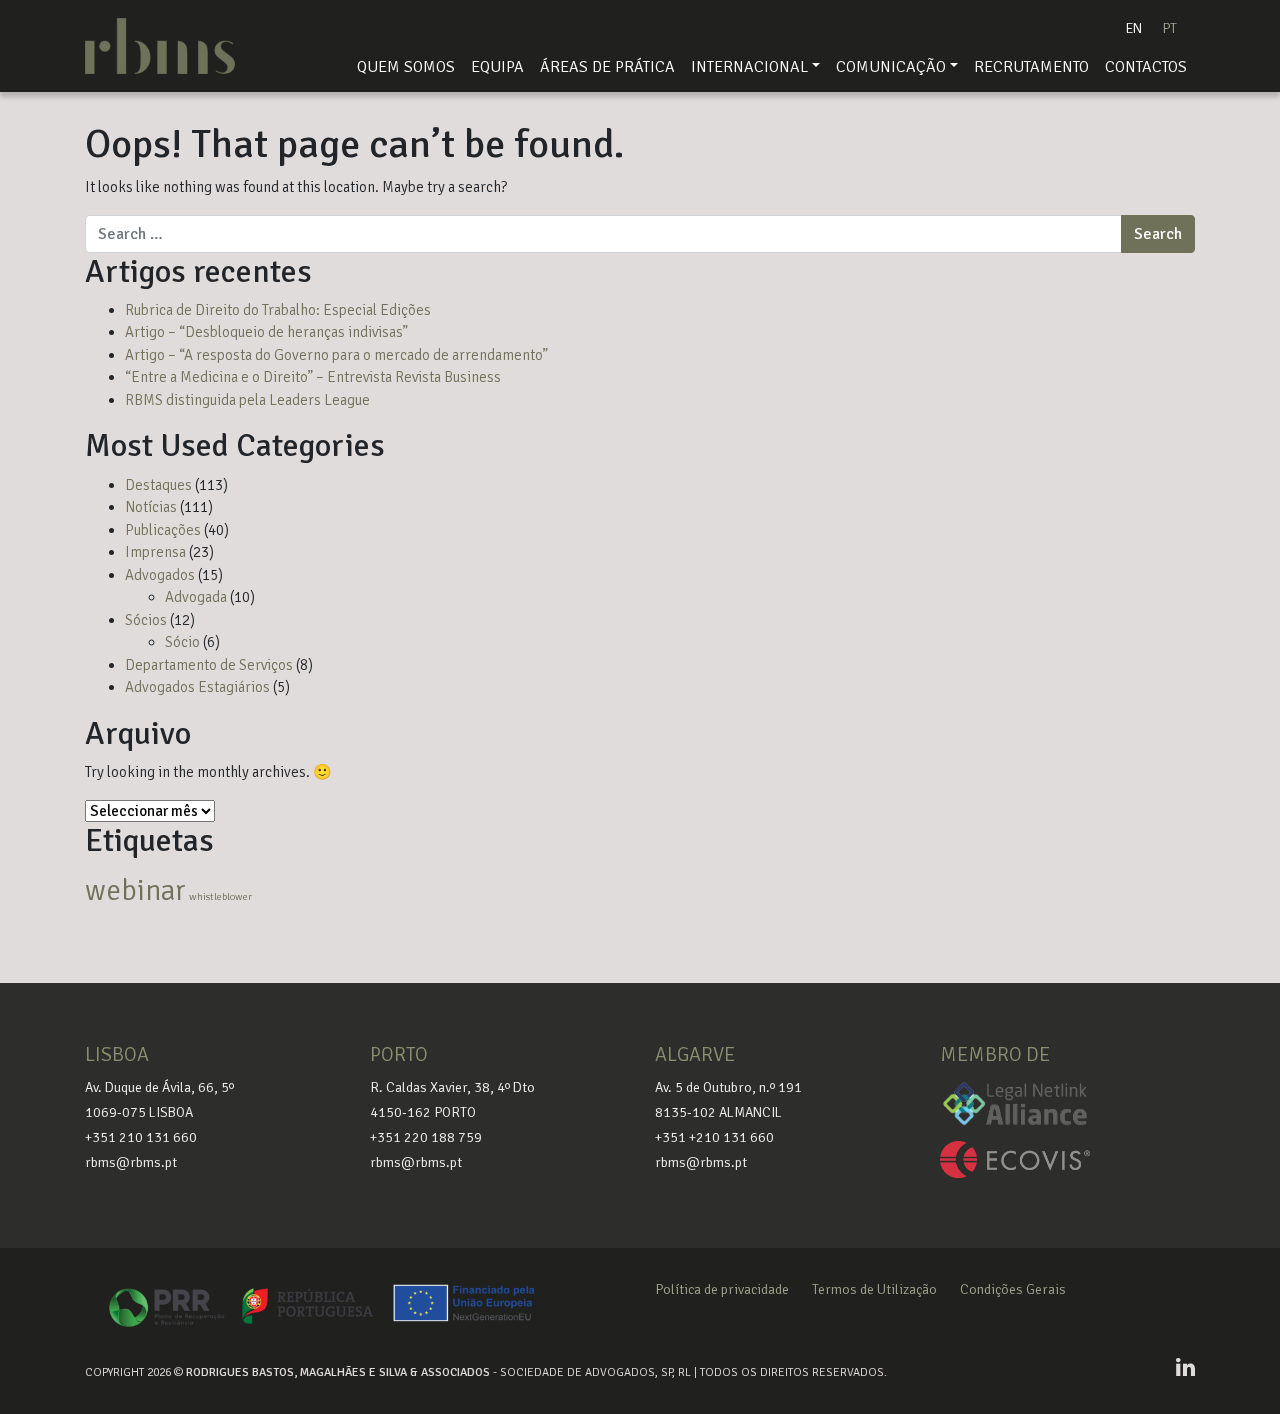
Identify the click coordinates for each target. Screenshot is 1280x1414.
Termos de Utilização (874, 1289)
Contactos (1146, 67)
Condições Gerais (1013, 1289)
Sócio (182, 642)
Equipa (497, 67)
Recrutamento (1031, 67)
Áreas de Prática (607, 67)
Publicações (163, 530)
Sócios (146, 620)
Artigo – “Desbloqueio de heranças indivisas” (266, 332)
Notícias (151, 507)
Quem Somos (406, 67)
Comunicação (891, 67)
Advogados (160, 575)
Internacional (749, 67)
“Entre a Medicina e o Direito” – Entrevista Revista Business (313, 377)
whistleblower (220, 896)
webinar (135, 890)
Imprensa (155, 552)
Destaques (158, 485)
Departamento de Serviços (209, 665)
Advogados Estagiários (197, 687)
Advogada (196, 597)
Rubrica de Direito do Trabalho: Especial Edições (278, 310)
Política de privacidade (722, 1289)
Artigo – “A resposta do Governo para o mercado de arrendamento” (336, 355)
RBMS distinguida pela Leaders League (247, 400)
